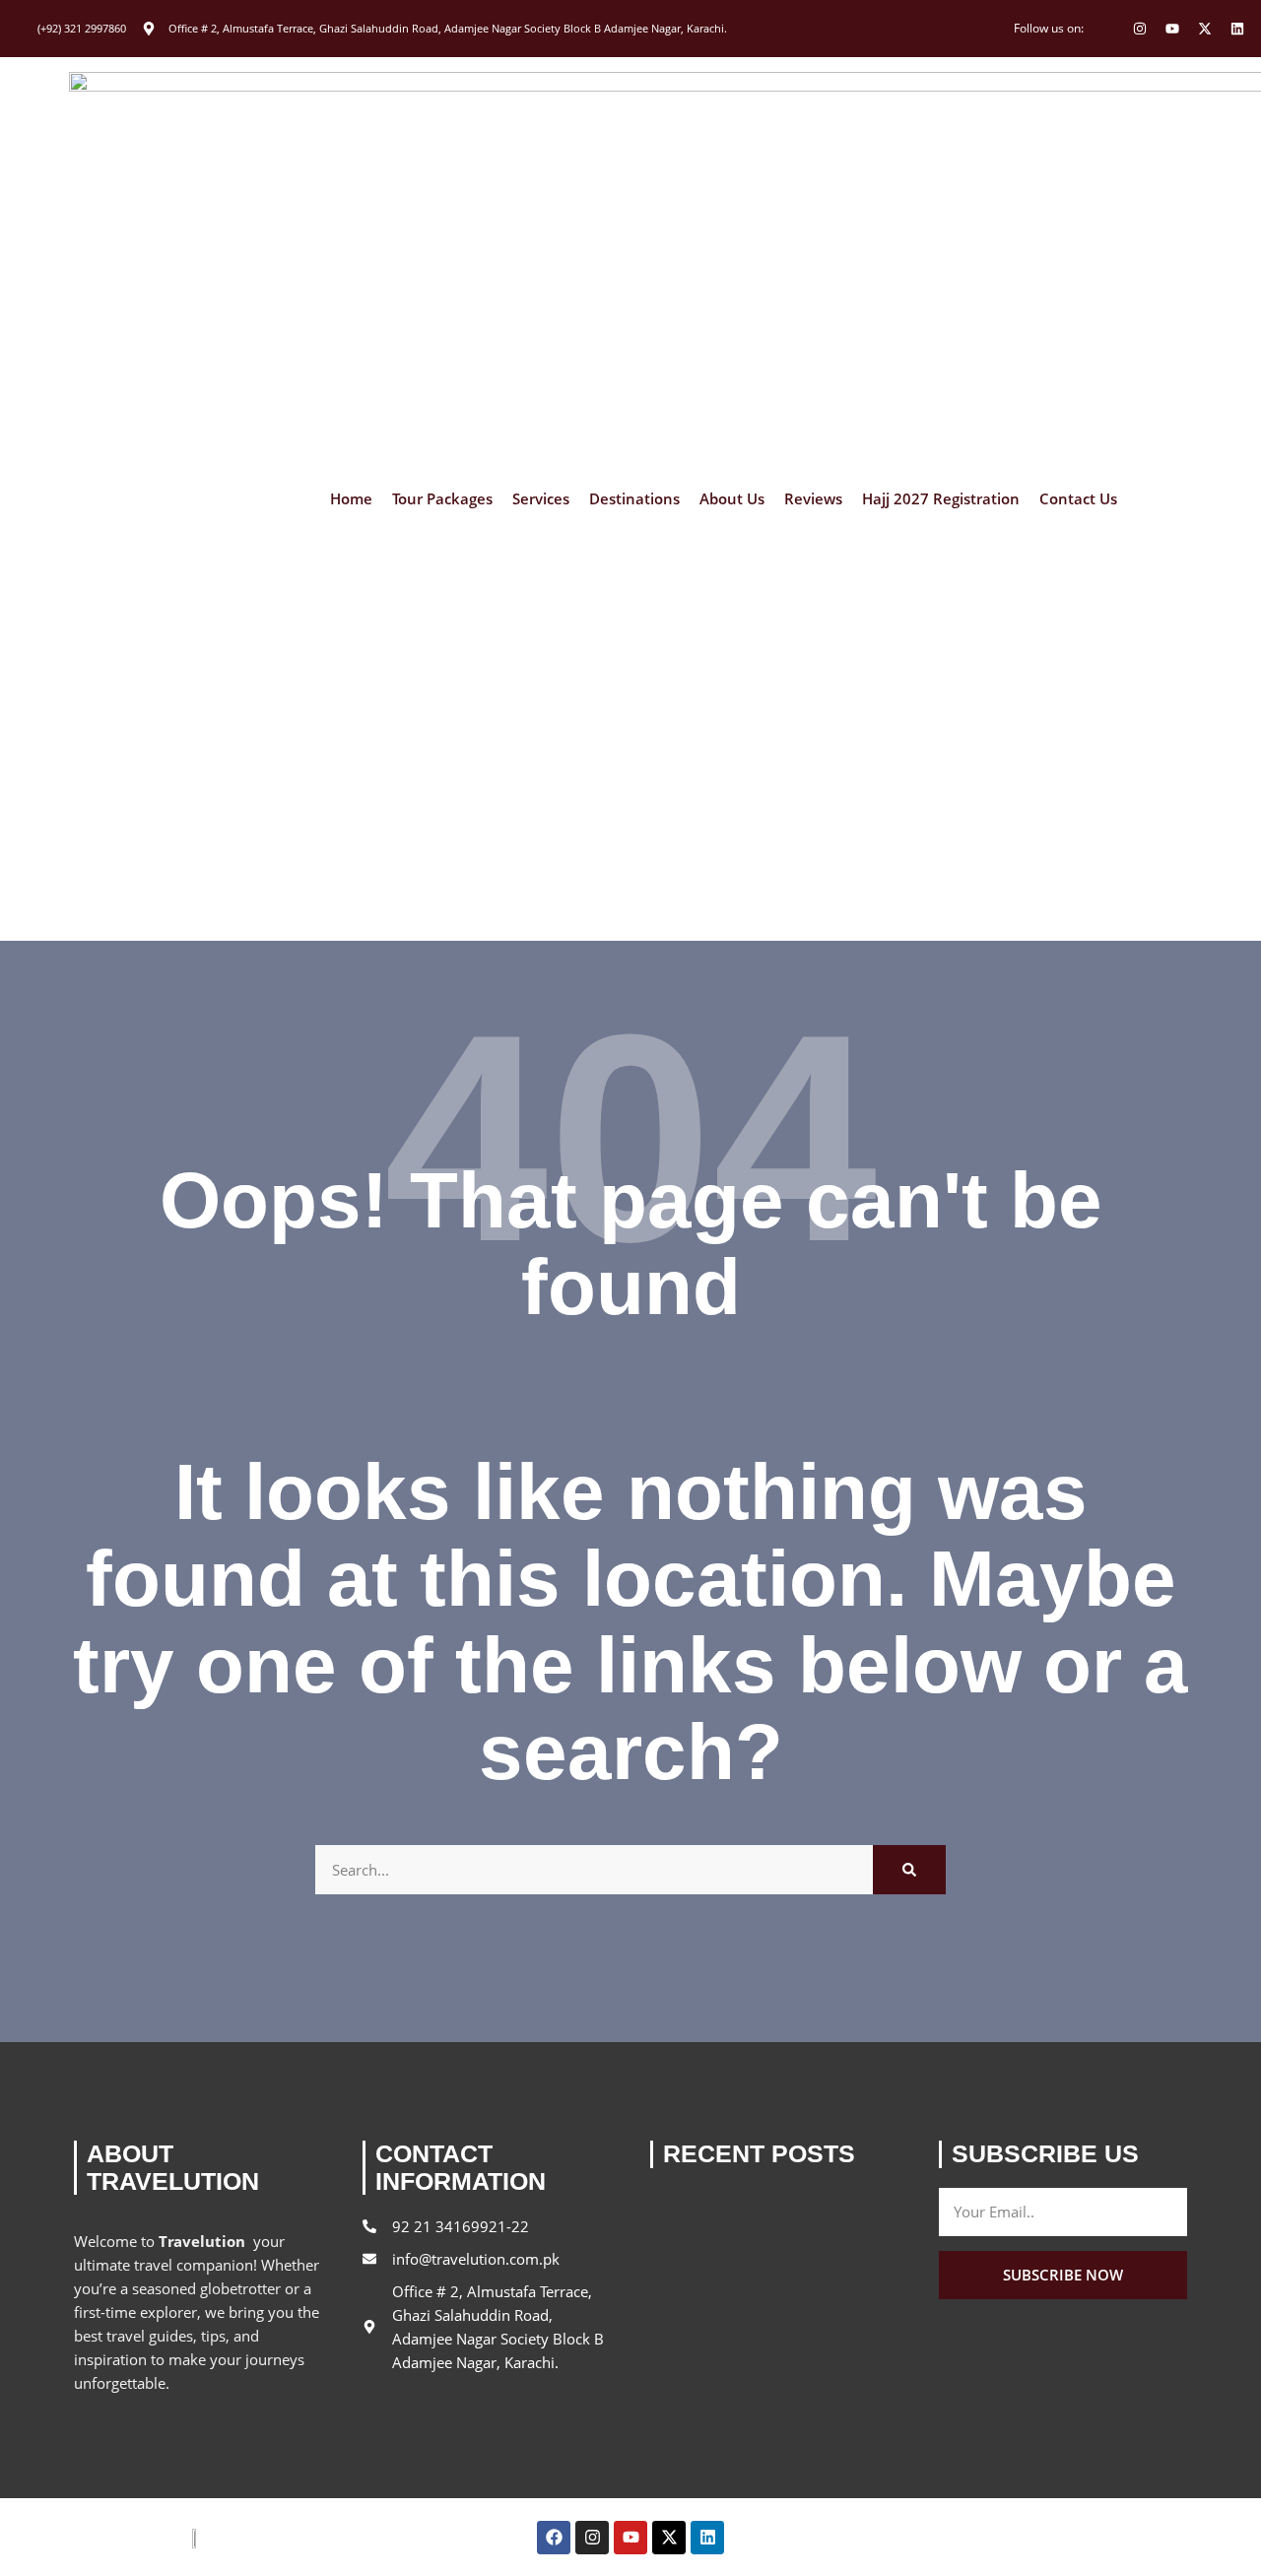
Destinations (634, 499)
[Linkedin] (1237, 29)
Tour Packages (442, 499)
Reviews (813, 499)
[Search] (909, 1870)
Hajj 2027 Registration (941, 499)
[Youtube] (1172, 29)
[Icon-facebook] (1107, 29)
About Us (732, 499)
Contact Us (1078, 499)
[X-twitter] (1205, 29)
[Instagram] (1140, 29)
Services (541, 499)
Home (351, 499)
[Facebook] (554, 2538)
